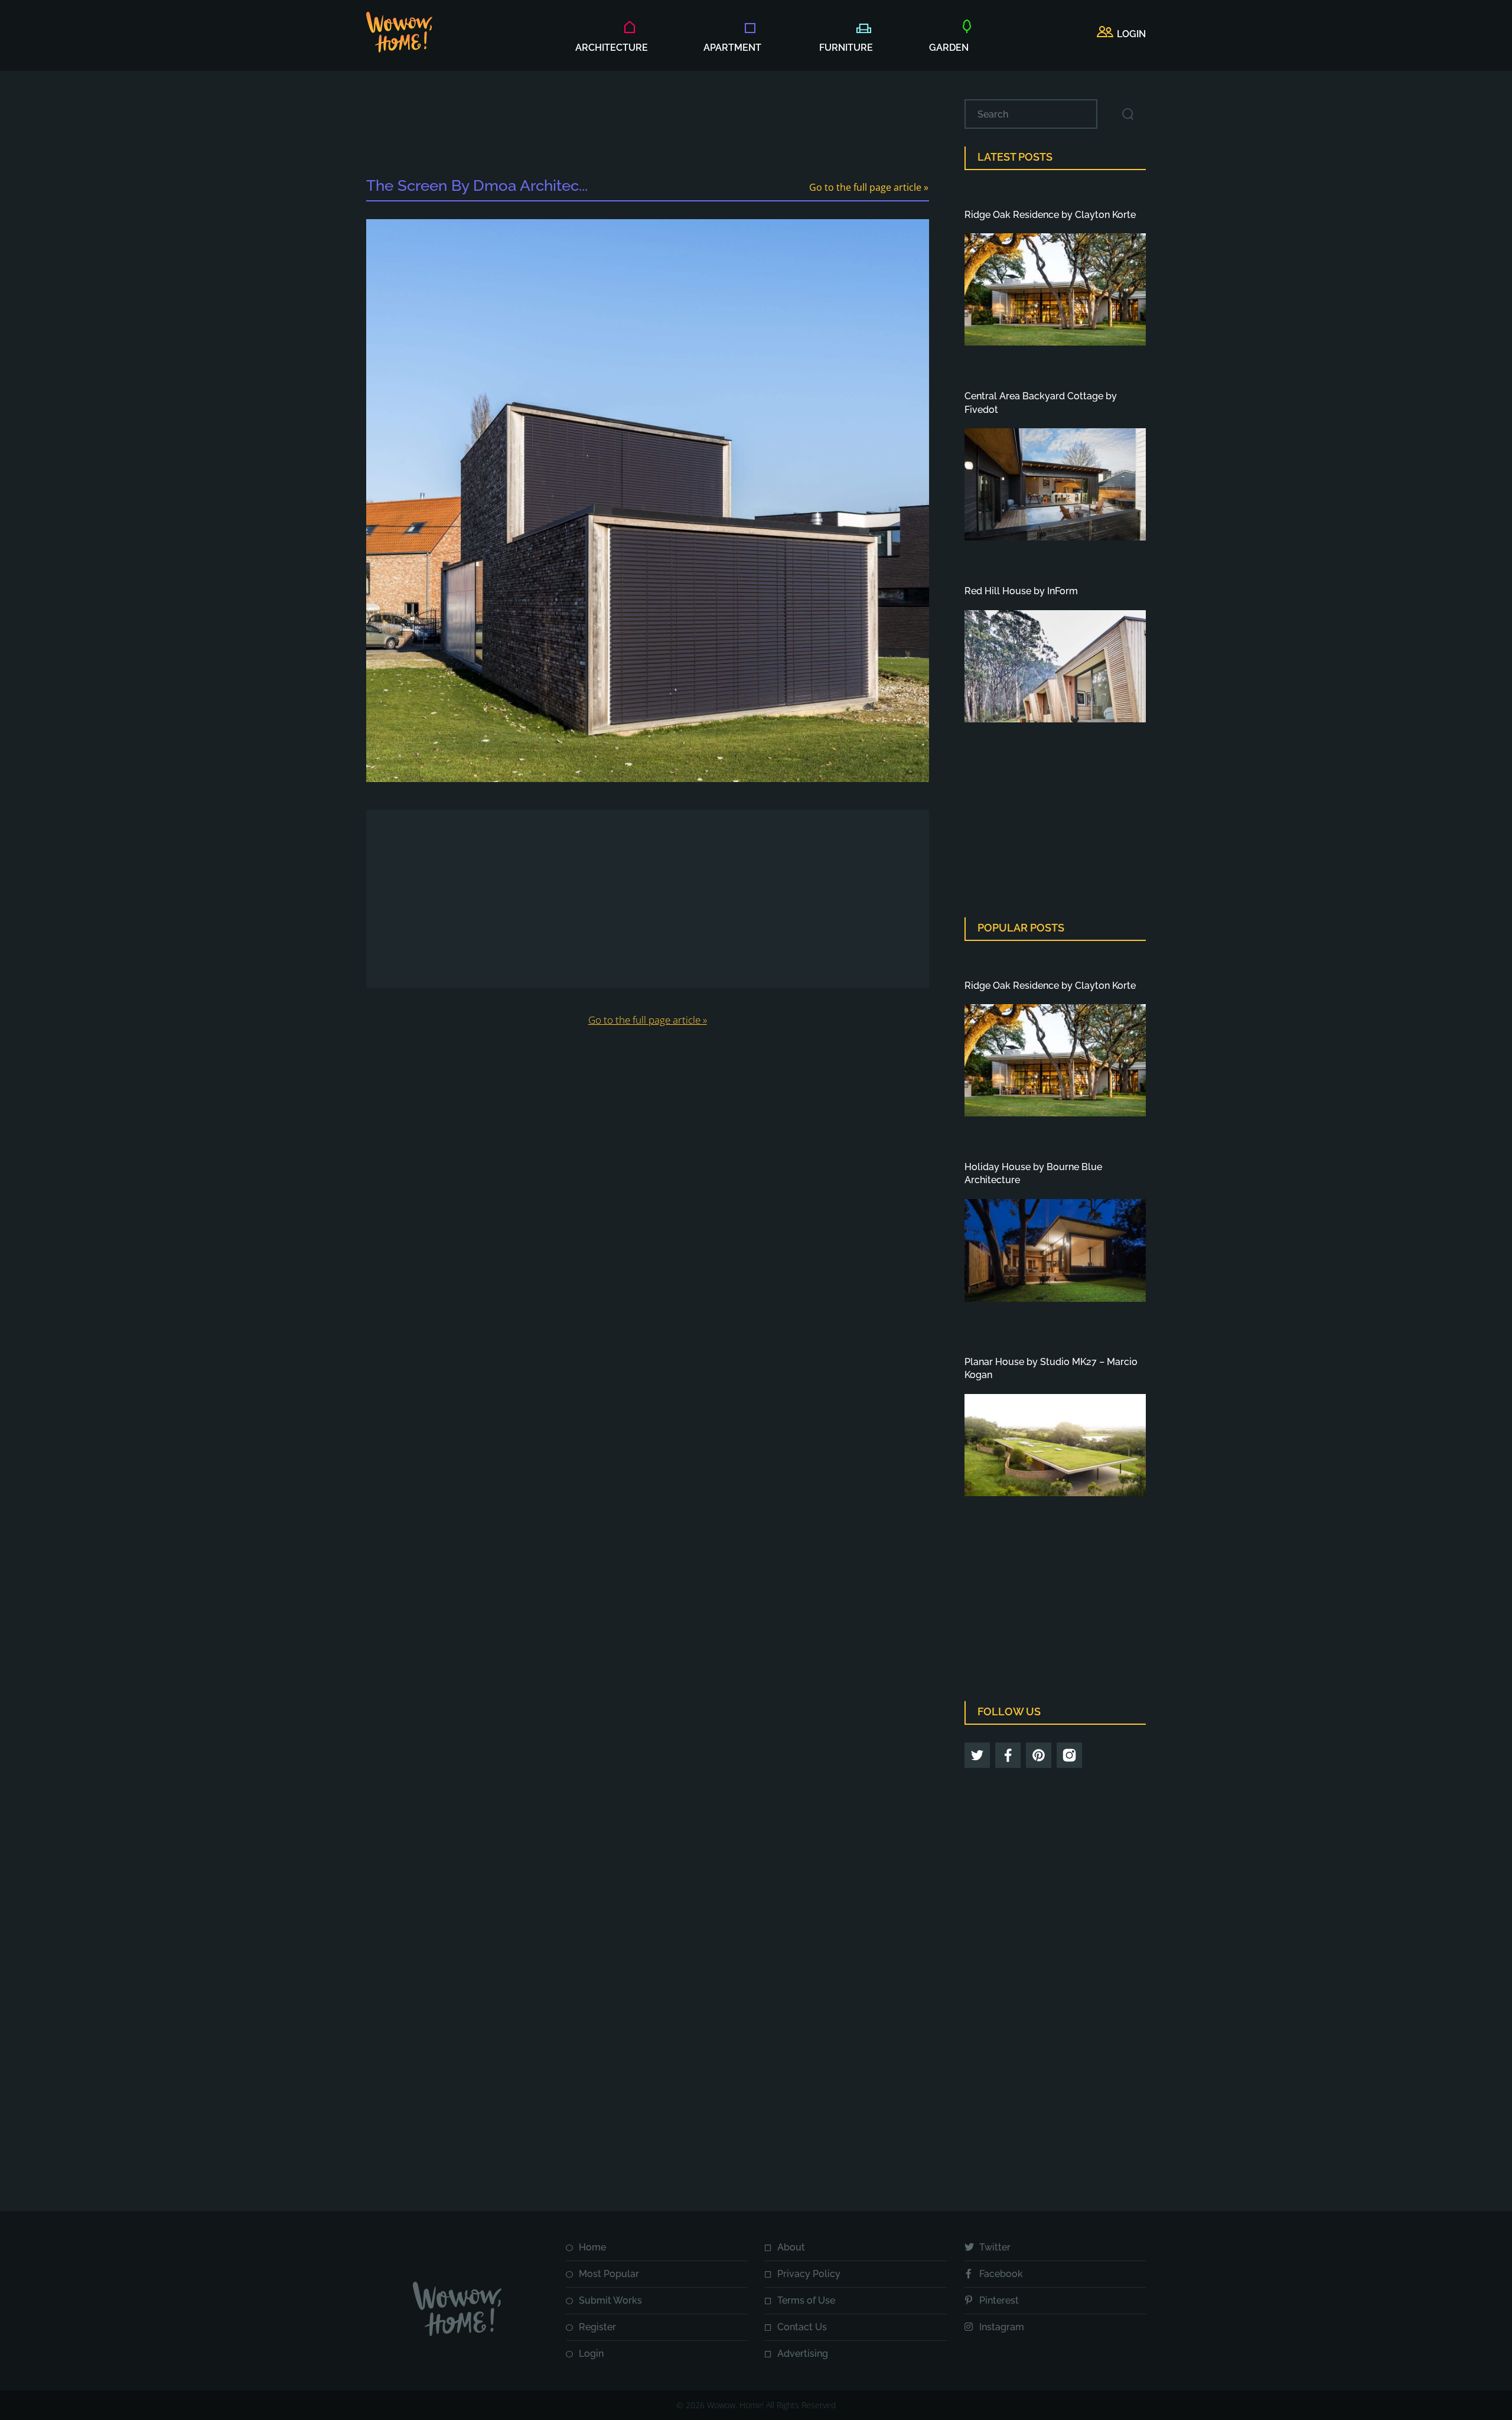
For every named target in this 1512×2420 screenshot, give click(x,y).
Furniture (846, 48)
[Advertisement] (647, 126)
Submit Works (610, 2300)
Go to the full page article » (869, 187)
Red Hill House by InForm (1021, 591)
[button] (1121, 34)
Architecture (612, 48)
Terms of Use (806, 2300)
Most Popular (609, 2274)
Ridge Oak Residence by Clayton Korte (1050, 215)
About (791, 2247)
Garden (949, 48)
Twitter (995, 2247)
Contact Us (802, 2327)
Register (597, 2327)
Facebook (1001, 2274)
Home (592, 2247)
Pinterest (999, 2300)
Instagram (1002, 2327)
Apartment (732, 48)
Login (591, 2354)
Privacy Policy (809, 2274)
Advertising (803, 2354)
